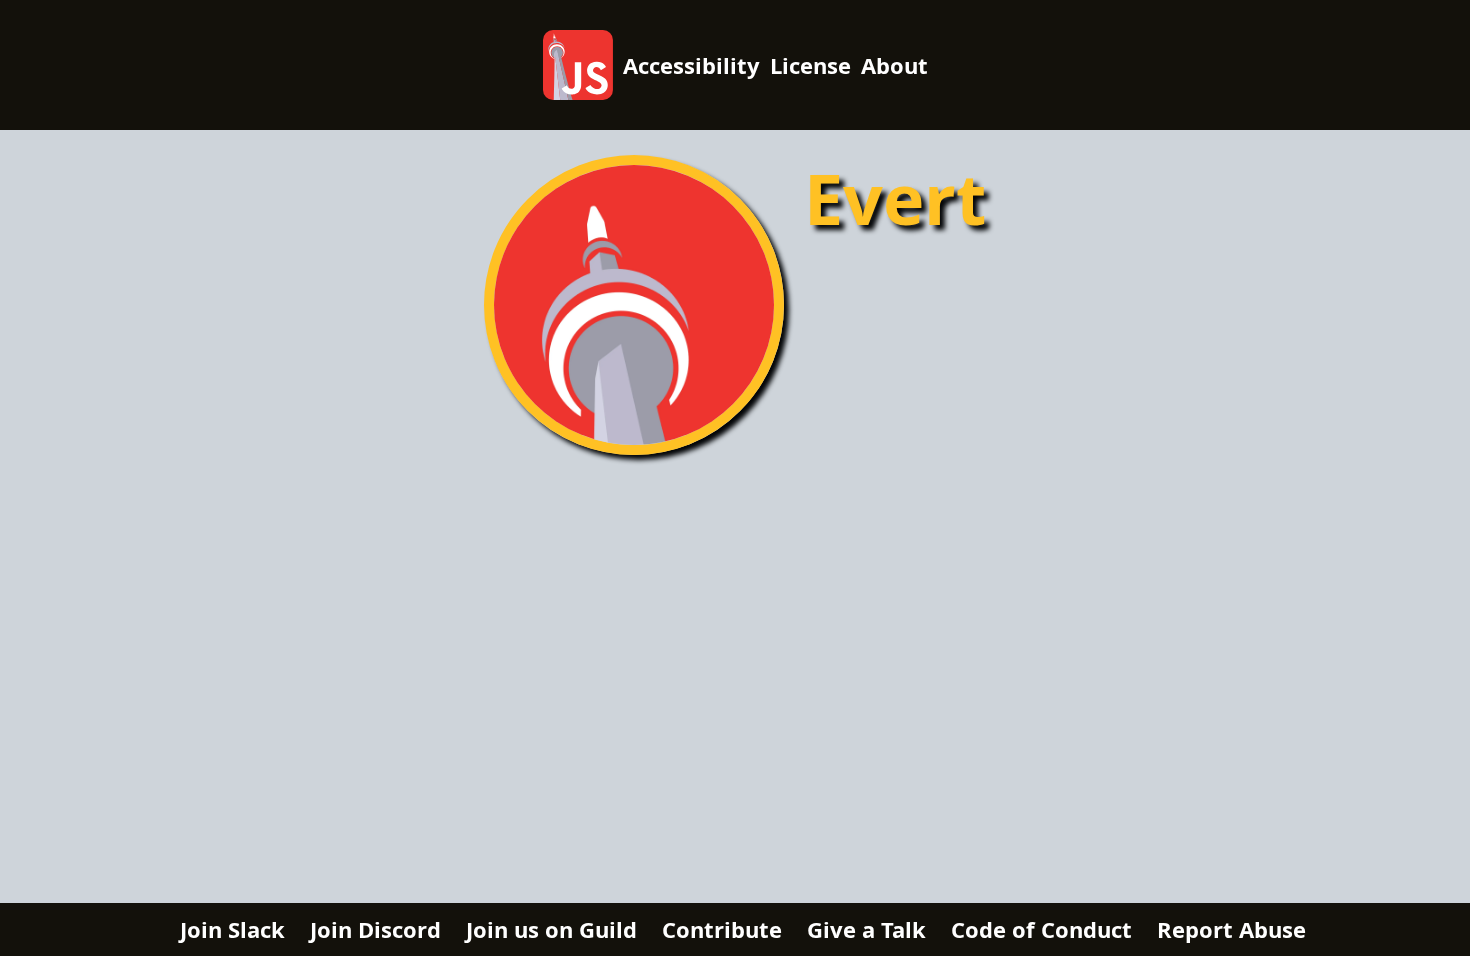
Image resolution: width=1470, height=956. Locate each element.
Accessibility (691, 65)
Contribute (722, 929)
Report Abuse (1231, 929)
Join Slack (232, 929)
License (810, 65)
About (894, 65)
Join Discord (375, 929)
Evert (895, 198)
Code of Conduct (1041, 929)
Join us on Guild (551, 929)
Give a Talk (866, 929)
